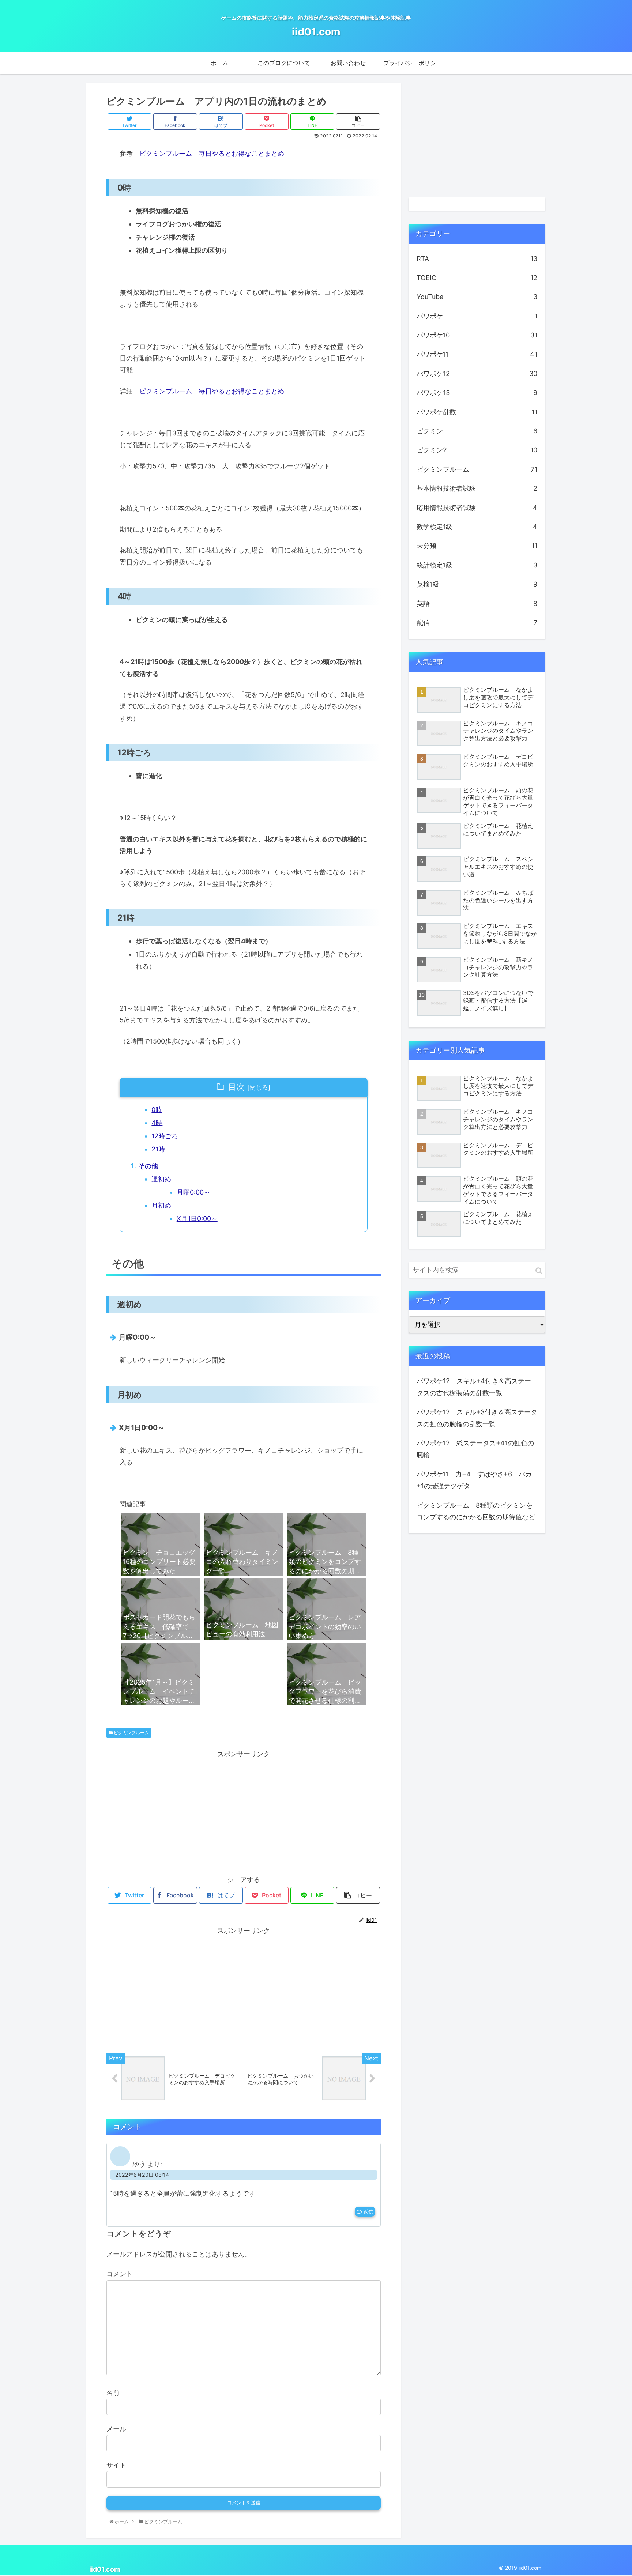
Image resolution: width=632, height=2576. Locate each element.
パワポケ (477, 316)
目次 (236, 1087)
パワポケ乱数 (477, 412)
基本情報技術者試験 (477, 488)
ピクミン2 (477, 450)
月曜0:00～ (193, 1192)
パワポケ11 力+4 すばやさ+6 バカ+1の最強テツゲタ (474, 1480)
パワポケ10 (477, 335)
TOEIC (477, 278)
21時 (158, 1149)
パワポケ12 (477, 374)
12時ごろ (165, 1136)
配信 (477, 623)
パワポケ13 (477, 393)
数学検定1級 (477, 527)
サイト (116, 2465)
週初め (161, 1179)
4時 (157, 1123)
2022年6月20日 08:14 (142, 2175)
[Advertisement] (244, 1811)
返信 (368, 2212)
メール (116, 2429)
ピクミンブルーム (131, 1733)
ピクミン (477, 431)
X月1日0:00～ (197, 1219)
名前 (113, 2393)
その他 (148, 1166)
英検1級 (477, 584)
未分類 (477, 546)
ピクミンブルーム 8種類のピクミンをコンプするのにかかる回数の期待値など (476, 1511)
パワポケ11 (477, 354)
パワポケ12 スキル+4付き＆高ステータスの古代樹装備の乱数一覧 (474, 1387)
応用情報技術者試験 (477, 508)
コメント (120, 2274)
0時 (157, 1110)
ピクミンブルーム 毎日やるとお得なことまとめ (212, 153)
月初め (161, 1205)
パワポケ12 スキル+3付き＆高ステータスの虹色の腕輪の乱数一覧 (477, 1418)
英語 (477, 604)
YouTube (477, 297)
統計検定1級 (477, 565)
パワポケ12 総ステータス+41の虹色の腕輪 (475, 1449)
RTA (477, 259)
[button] (539, 1271)
